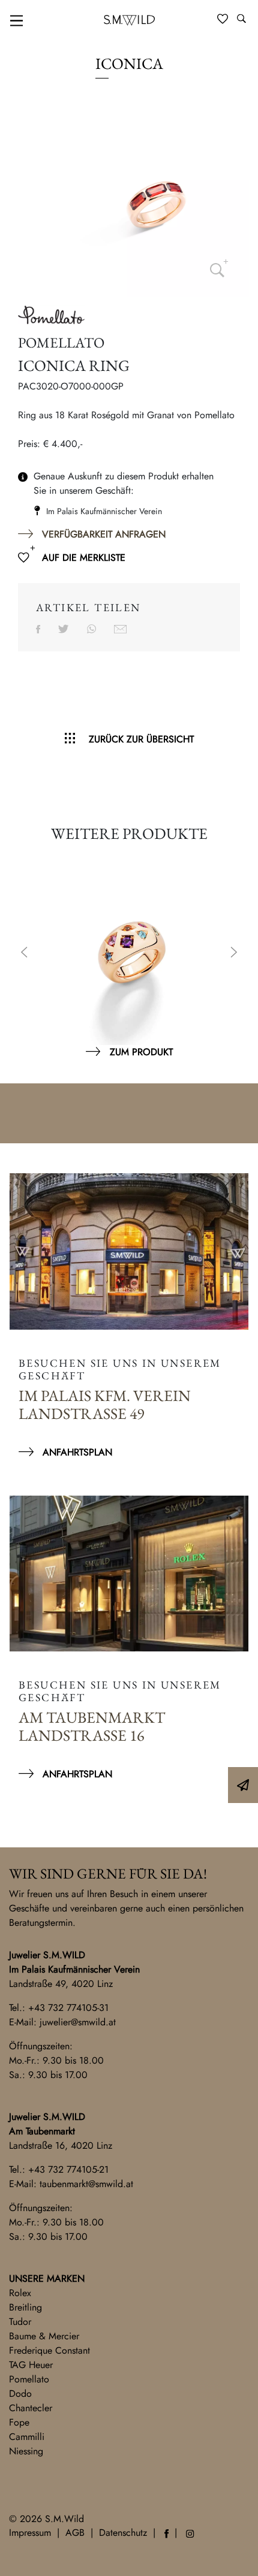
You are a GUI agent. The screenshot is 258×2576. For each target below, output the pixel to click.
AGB (75, 2533)
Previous (24, 953)
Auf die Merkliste (84, 558)
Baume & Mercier (44, 2336)
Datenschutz (123, 2533)
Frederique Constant (49, 2350)
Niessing (26, 2451)
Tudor (20, 2322)
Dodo (20, 2394)
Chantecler (31, 2408)
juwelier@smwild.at (78, 2022)
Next (234, 953)
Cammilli (27, 2437)
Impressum (30, 2533)
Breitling (25, 2307)
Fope (19, 2422)
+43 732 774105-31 (68, 2008)
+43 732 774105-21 (68, 2169)
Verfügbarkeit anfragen (104, 534)
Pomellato (29, 2379)
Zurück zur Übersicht (141, 739)
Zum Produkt (141, 1052)
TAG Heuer (31, 2365)
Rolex (20, 2293)
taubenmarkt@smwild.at (86, 2184)
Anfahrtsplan (77, 1452)
